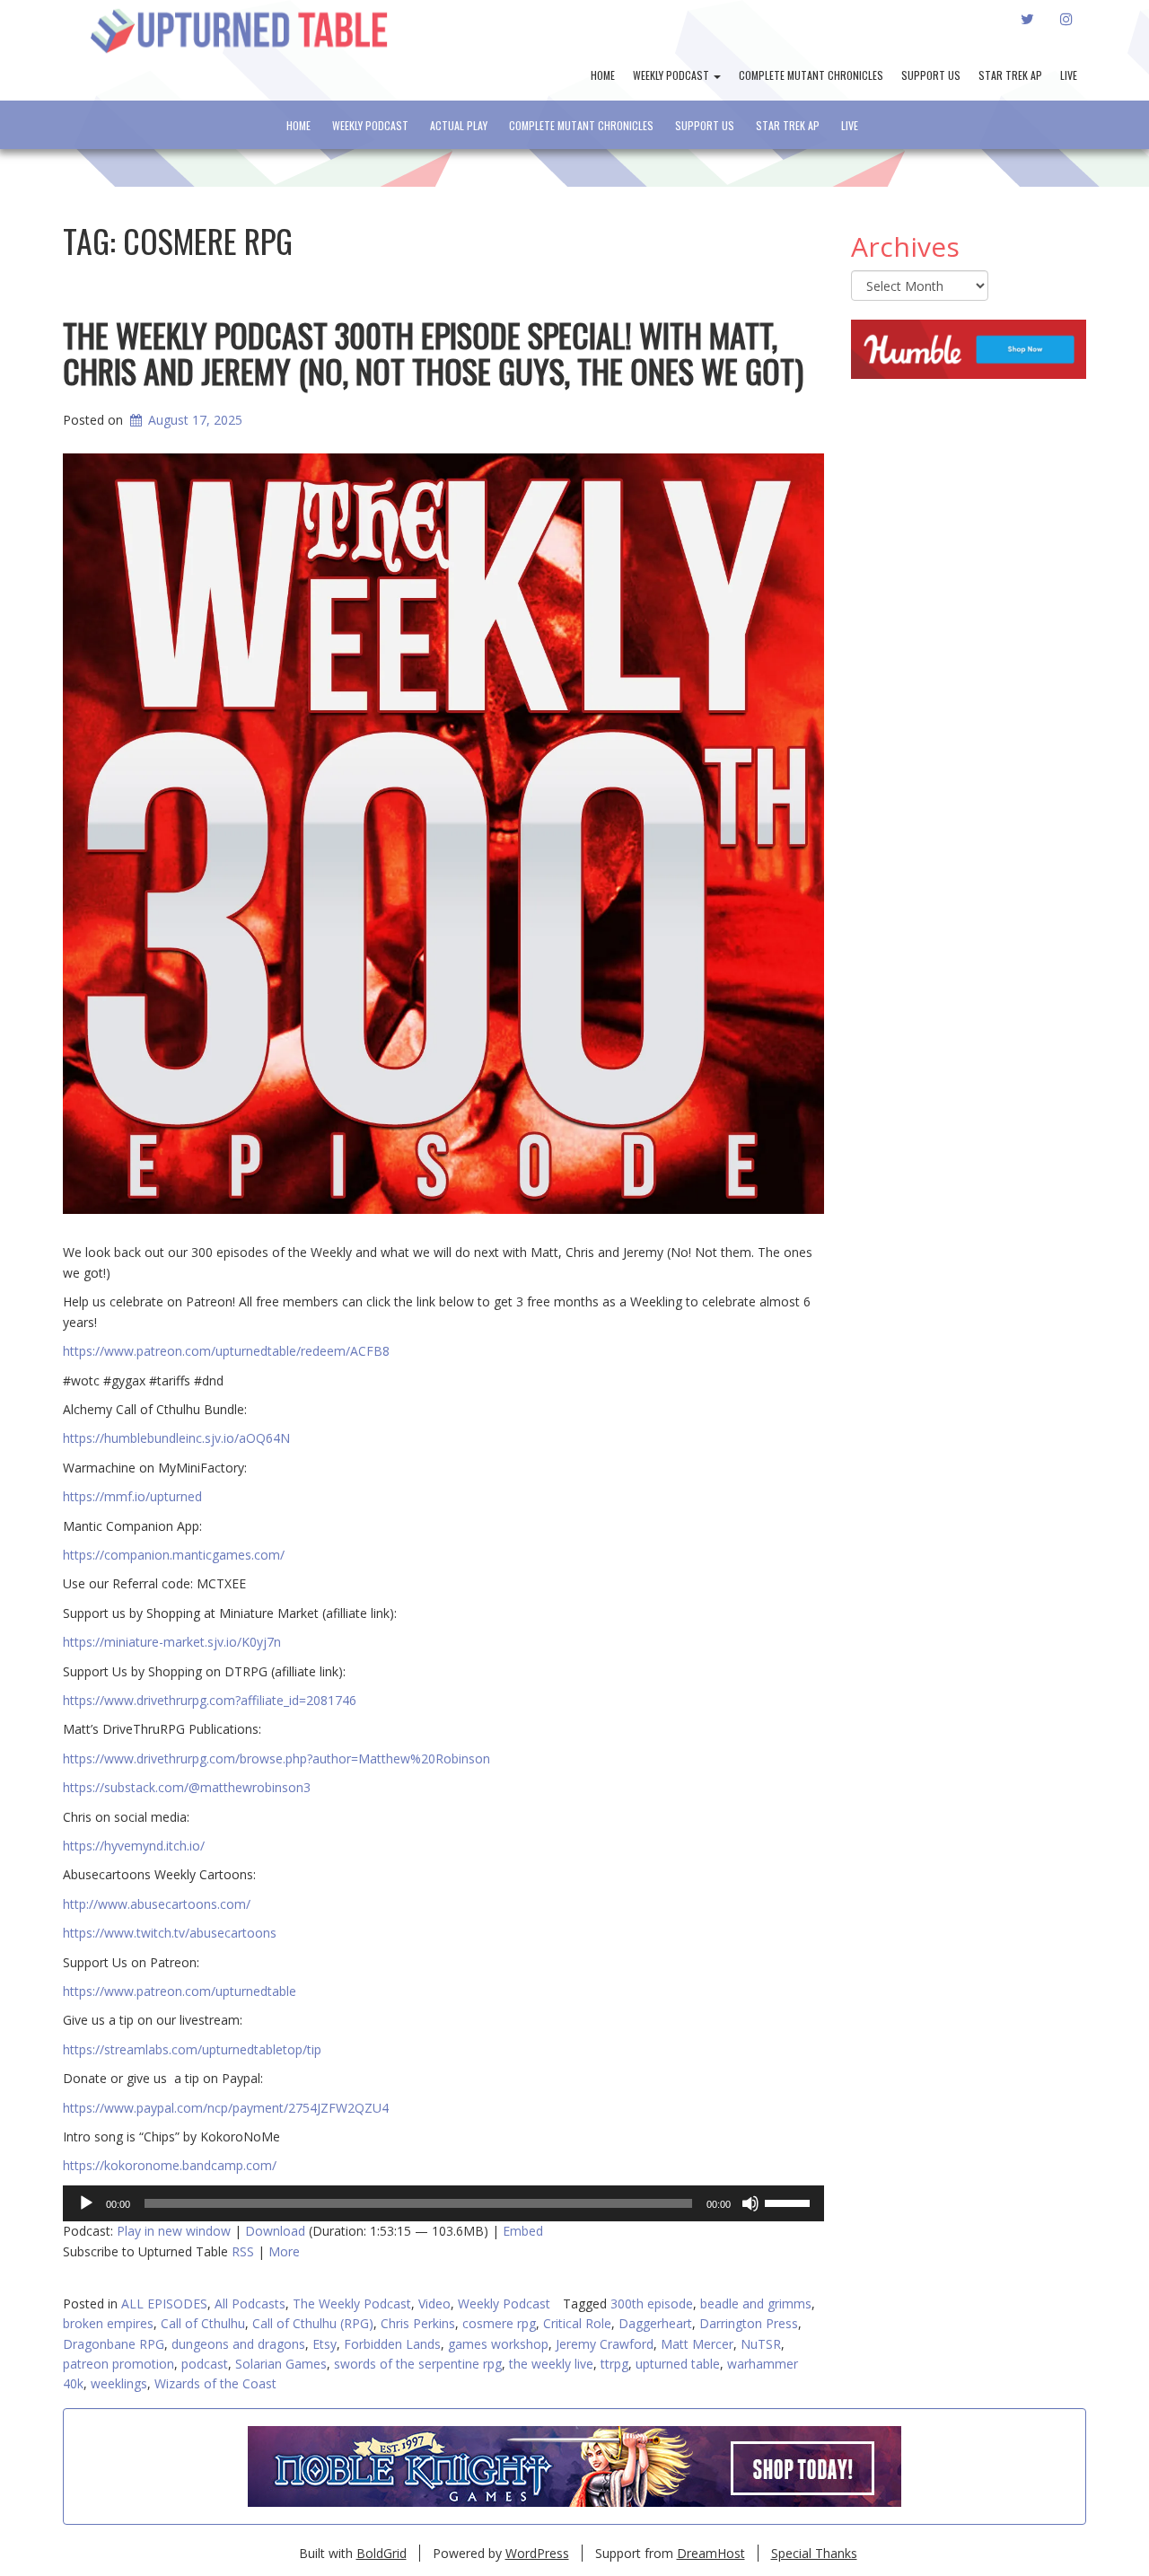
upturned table (678, 2364)
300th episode (652, 2303)
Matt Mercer (697, 2344)
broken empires (108, 2323)
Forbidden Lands (392, 2344)
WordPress (537, 2553)
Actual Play (459, 125)
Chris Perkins (418, 2323)
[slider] (790, 2202)
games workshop (498, 2344)
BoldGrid (382, 2553)
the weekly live (551, 2364)
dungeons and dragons (238, 2344)
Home (603, 75)
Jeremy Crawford (605, 2344)
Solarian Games (281, 2364)
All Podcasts (250, 2303)
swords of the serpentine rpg (418, 2364)
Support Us (931, 75)
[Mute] (750, 2203)
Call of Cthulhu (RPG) (313, 2323)
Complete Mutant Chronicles (811, 75)
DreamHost (711, 2553)
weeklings (119, 2383)
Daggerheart (655, 2323)
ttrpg (614, 2364)
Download (275, 2231)
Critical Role (577, 2323)
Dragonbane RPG (114, 2344)
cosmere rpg (499, 2323)
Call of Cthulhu (203, 2323)
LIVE (1069, 75)
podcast (205, 2364)
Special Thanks (814, 2553)
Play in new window (174, 2231)
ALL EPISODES (164, 2303)
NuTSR (761, 2344)
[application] (443, 2203)
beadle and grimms (756, 2303)
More (284, 2251)
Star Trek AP (1010, 75)
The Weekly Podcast (352, 2303)
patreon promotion (118, 2364)
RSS (243, 2251)
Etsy (325, 2344)
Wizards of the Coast (215, 2383)
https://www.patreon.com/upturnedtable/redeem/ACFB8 (226, 1351)
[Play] (86, 2203)
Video (434, 2303)
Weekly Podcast (672, 75)
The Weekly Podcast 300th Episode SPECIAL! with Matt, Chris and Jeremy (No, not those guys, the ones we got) (433, 352)
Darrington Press (749, 2323)
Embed (523, 2231)
